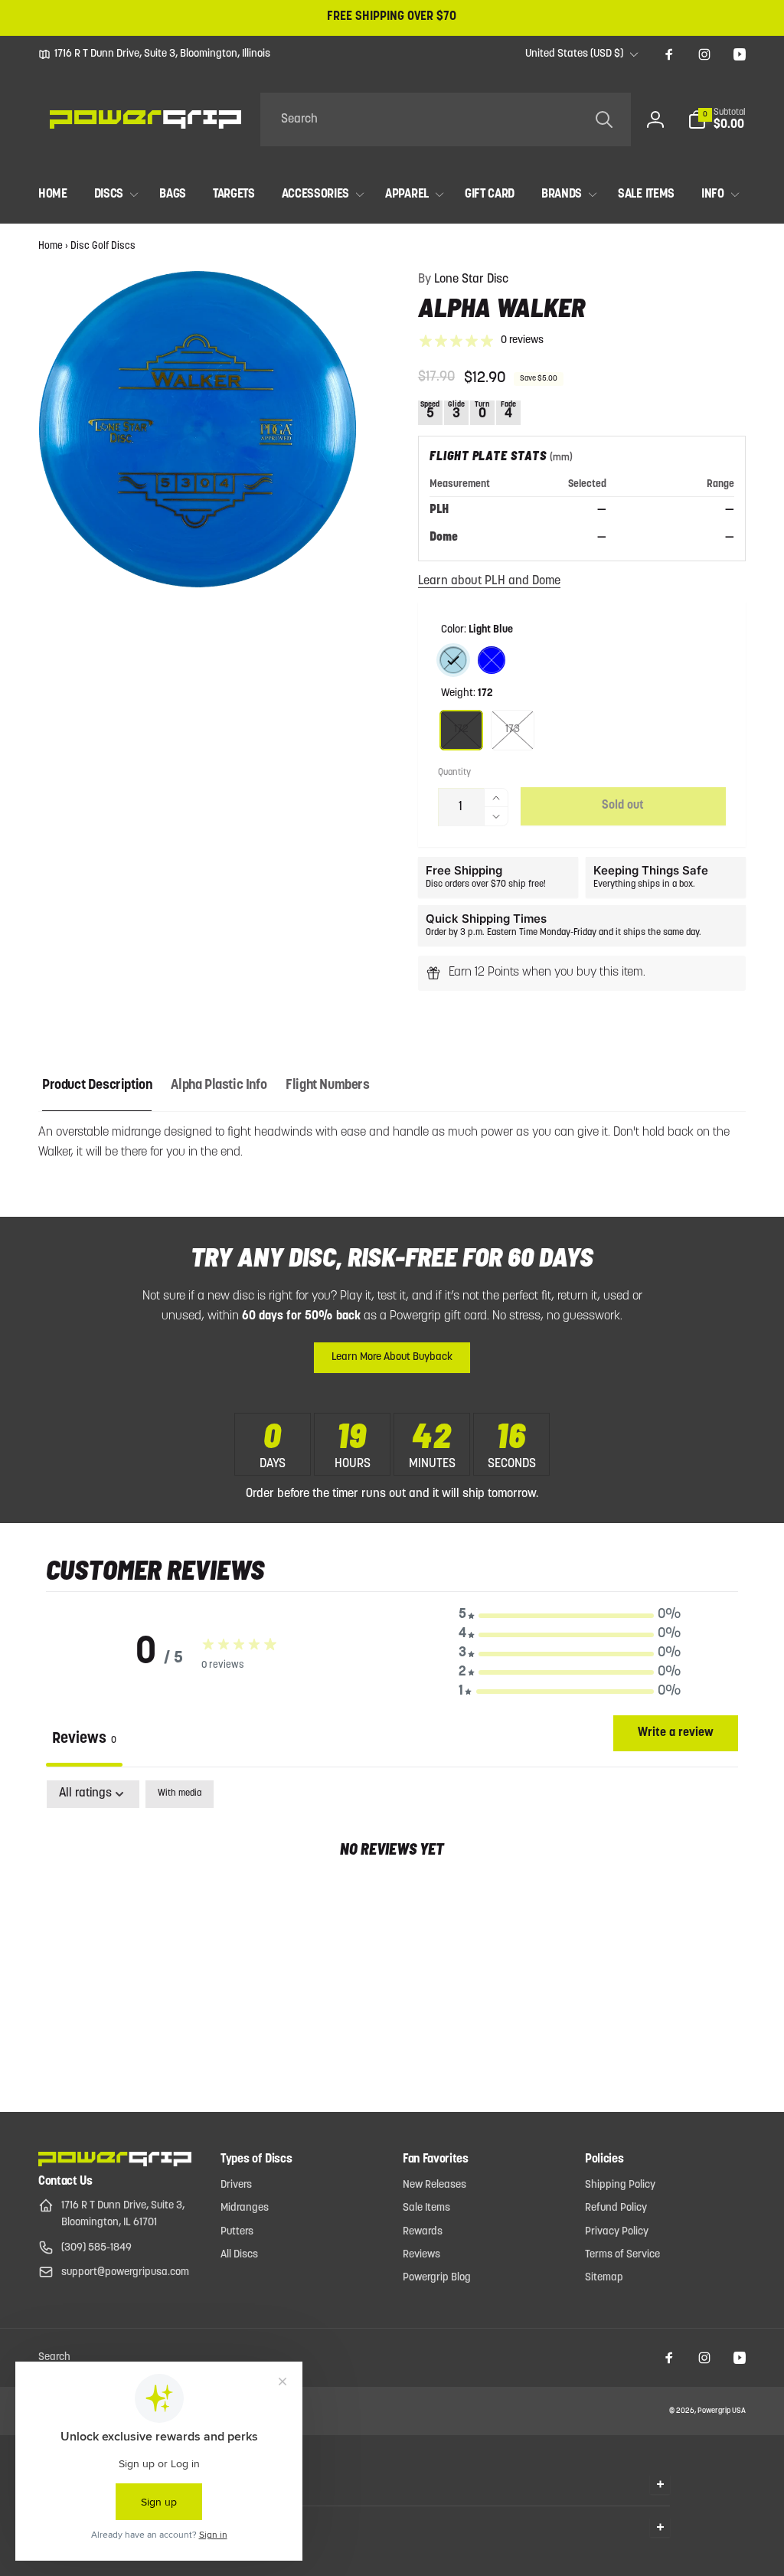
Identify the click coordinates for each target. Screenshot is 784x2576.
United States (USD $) (574, 54)
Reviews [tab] (84, 1739)
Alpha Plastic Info (219, 1086)
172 (461, 729)
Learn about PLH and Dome (489, 581)
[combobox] (446, 119)
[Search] (604, 119)
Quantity (454, 773)
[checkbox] (180, 1794)
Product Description (97, 1086)
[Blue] (492, 660)
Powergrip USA (722, 2411)
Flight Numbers (327, 1086)
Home (51, 246)
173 (513, 729)
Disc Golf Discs (103, 246)
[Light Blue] (453, 660)
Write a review (676, 1733)
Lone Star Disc (463, 280)
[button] (717, 119)
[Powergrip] (115, 2163)
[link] (154, 54)
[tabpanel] (392, 1898)
